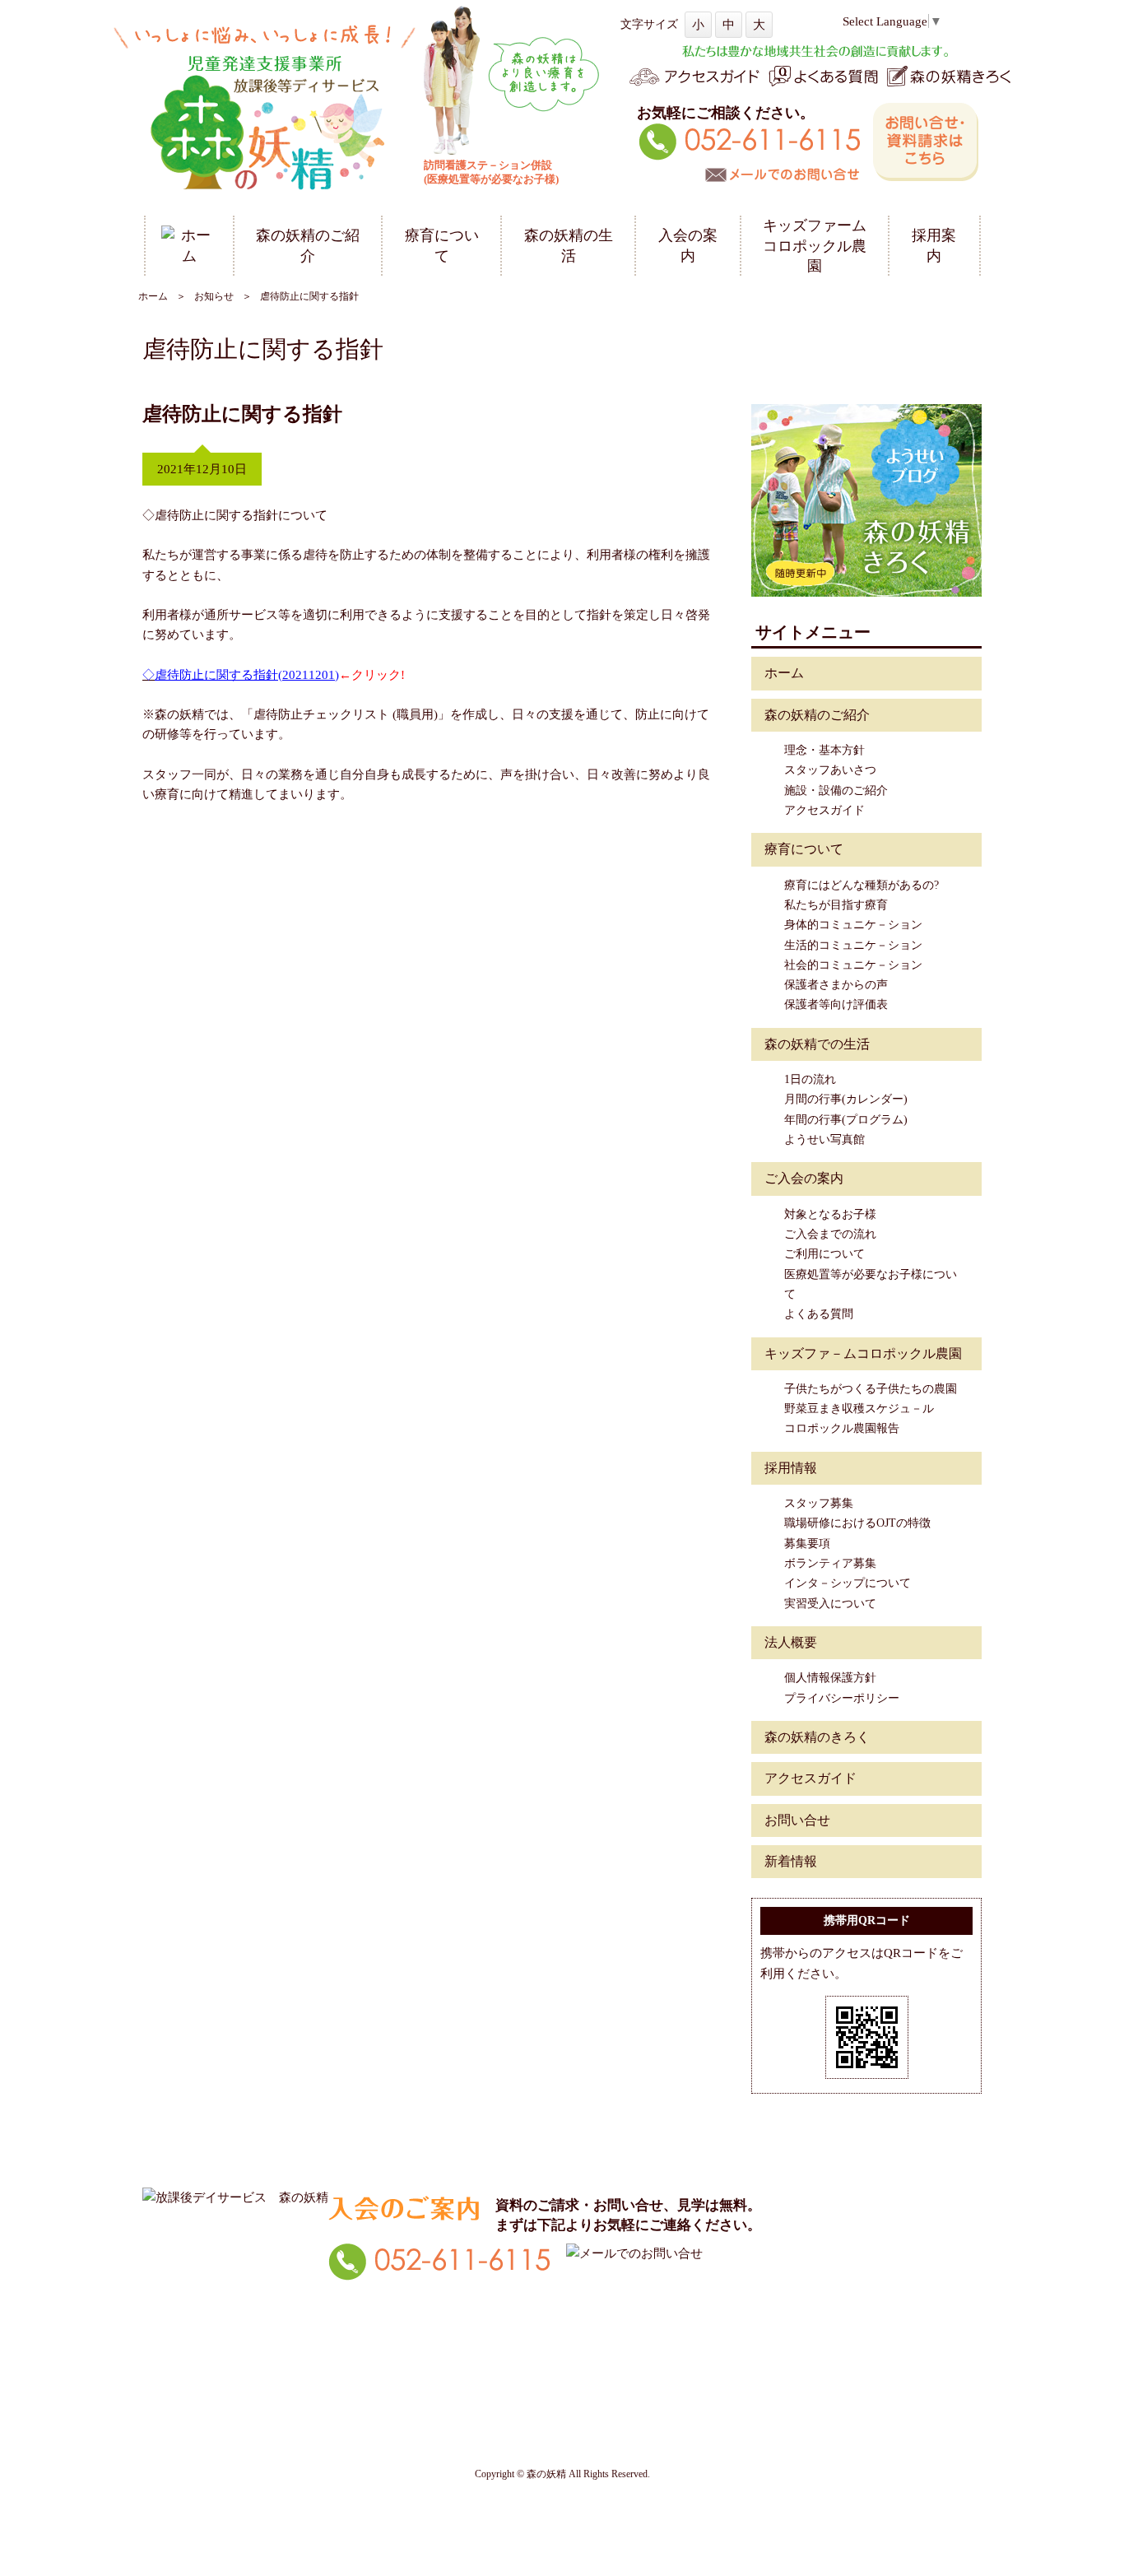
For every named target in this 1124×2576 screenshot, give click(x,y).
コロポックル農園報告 (842, 1428)
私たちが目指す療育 (836, 904)
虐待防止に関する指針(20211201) (247, 674)
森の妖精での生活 (817, 1044)
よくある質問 (819, 1314)
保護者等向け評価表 (836, 1004)
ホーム (153, 296)
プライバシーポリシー (842, 1698)
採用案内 (934, 245)
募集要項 (807, 1543)
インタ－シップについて (848, 1583)
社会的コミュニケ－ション (853, 965)
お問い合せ (797, 1820)
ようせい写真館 (824, 1139)
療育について (442, 245)
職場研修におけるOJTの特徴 (857, 1523)
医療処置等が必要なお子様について (871, 1284)
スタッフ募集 (819, 1503)
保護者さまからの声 (836, 984)
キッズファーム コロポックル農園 (815, 246)
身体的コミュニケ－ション (853, 924)
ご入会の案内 (804, 1178)
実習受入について (830, 1603)
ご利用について (824, 1253)
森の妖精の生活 (569, 245)
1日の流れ (810, 1079)
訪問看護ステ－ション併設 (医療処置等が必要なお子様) (491, 172)
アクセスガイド (824, 810)
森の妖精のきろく (817, 1737)
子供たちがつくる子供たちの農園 (871, 1388)
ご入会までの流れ (830, 1234)
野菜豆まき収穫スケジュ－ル (859, 1408)
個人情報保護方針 (830, 1677)
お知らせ (214, 296)
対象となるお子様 (830, 1214)
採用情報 (791, 1468)
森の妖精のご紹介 (308, 245)
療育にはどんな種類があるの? (862, 885)
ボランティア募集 (830, 1563)
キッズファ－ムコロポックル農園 (863, 1353)
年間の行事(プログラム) (846, 1119)
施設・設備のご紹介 (836, 790)
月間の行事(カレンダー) (846, 1099)
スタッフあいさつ (830, 770)
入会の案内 (688, 245)
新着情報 (791, 1861)
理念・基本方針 (824, 750)
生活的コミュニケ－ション (853, 945)
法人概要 (791, 1642)
